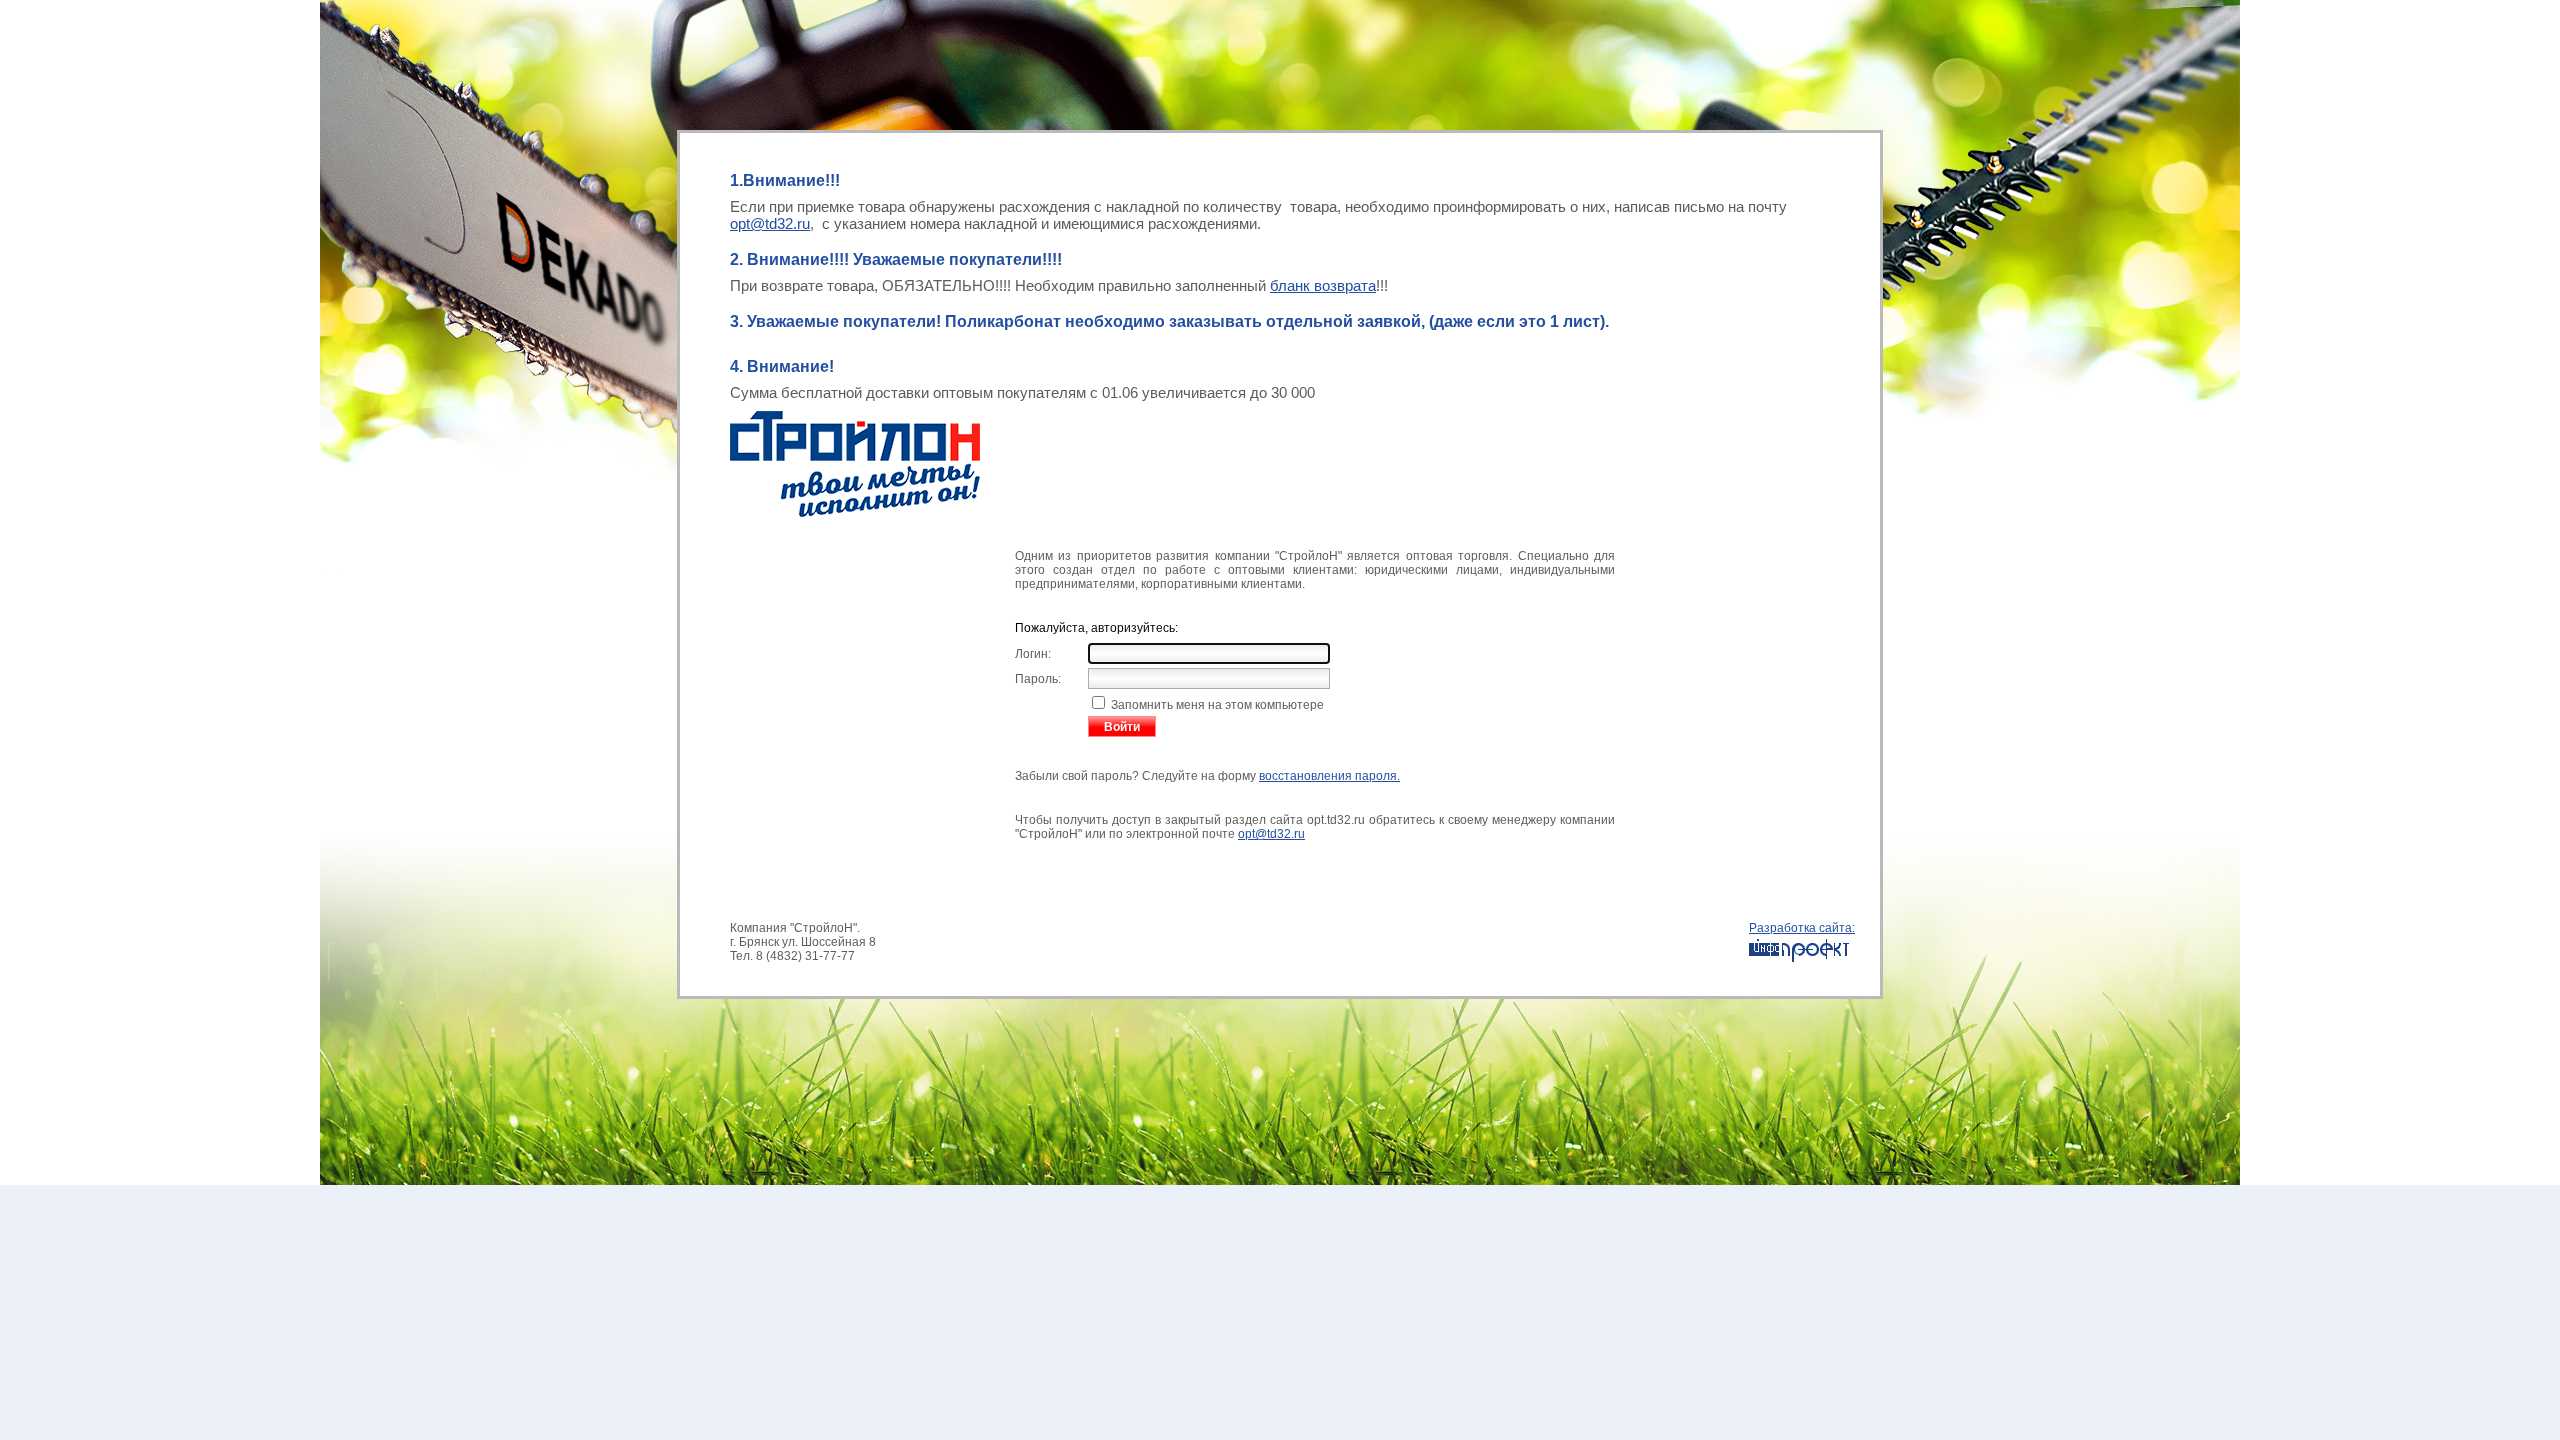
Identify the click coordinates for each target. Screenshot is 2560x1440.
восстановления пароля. (1329, 776)
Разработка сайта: (1802, 928)
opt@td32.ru (770, 223)
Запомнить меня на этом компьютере (1216, 705)
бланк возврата (1323, 285)
